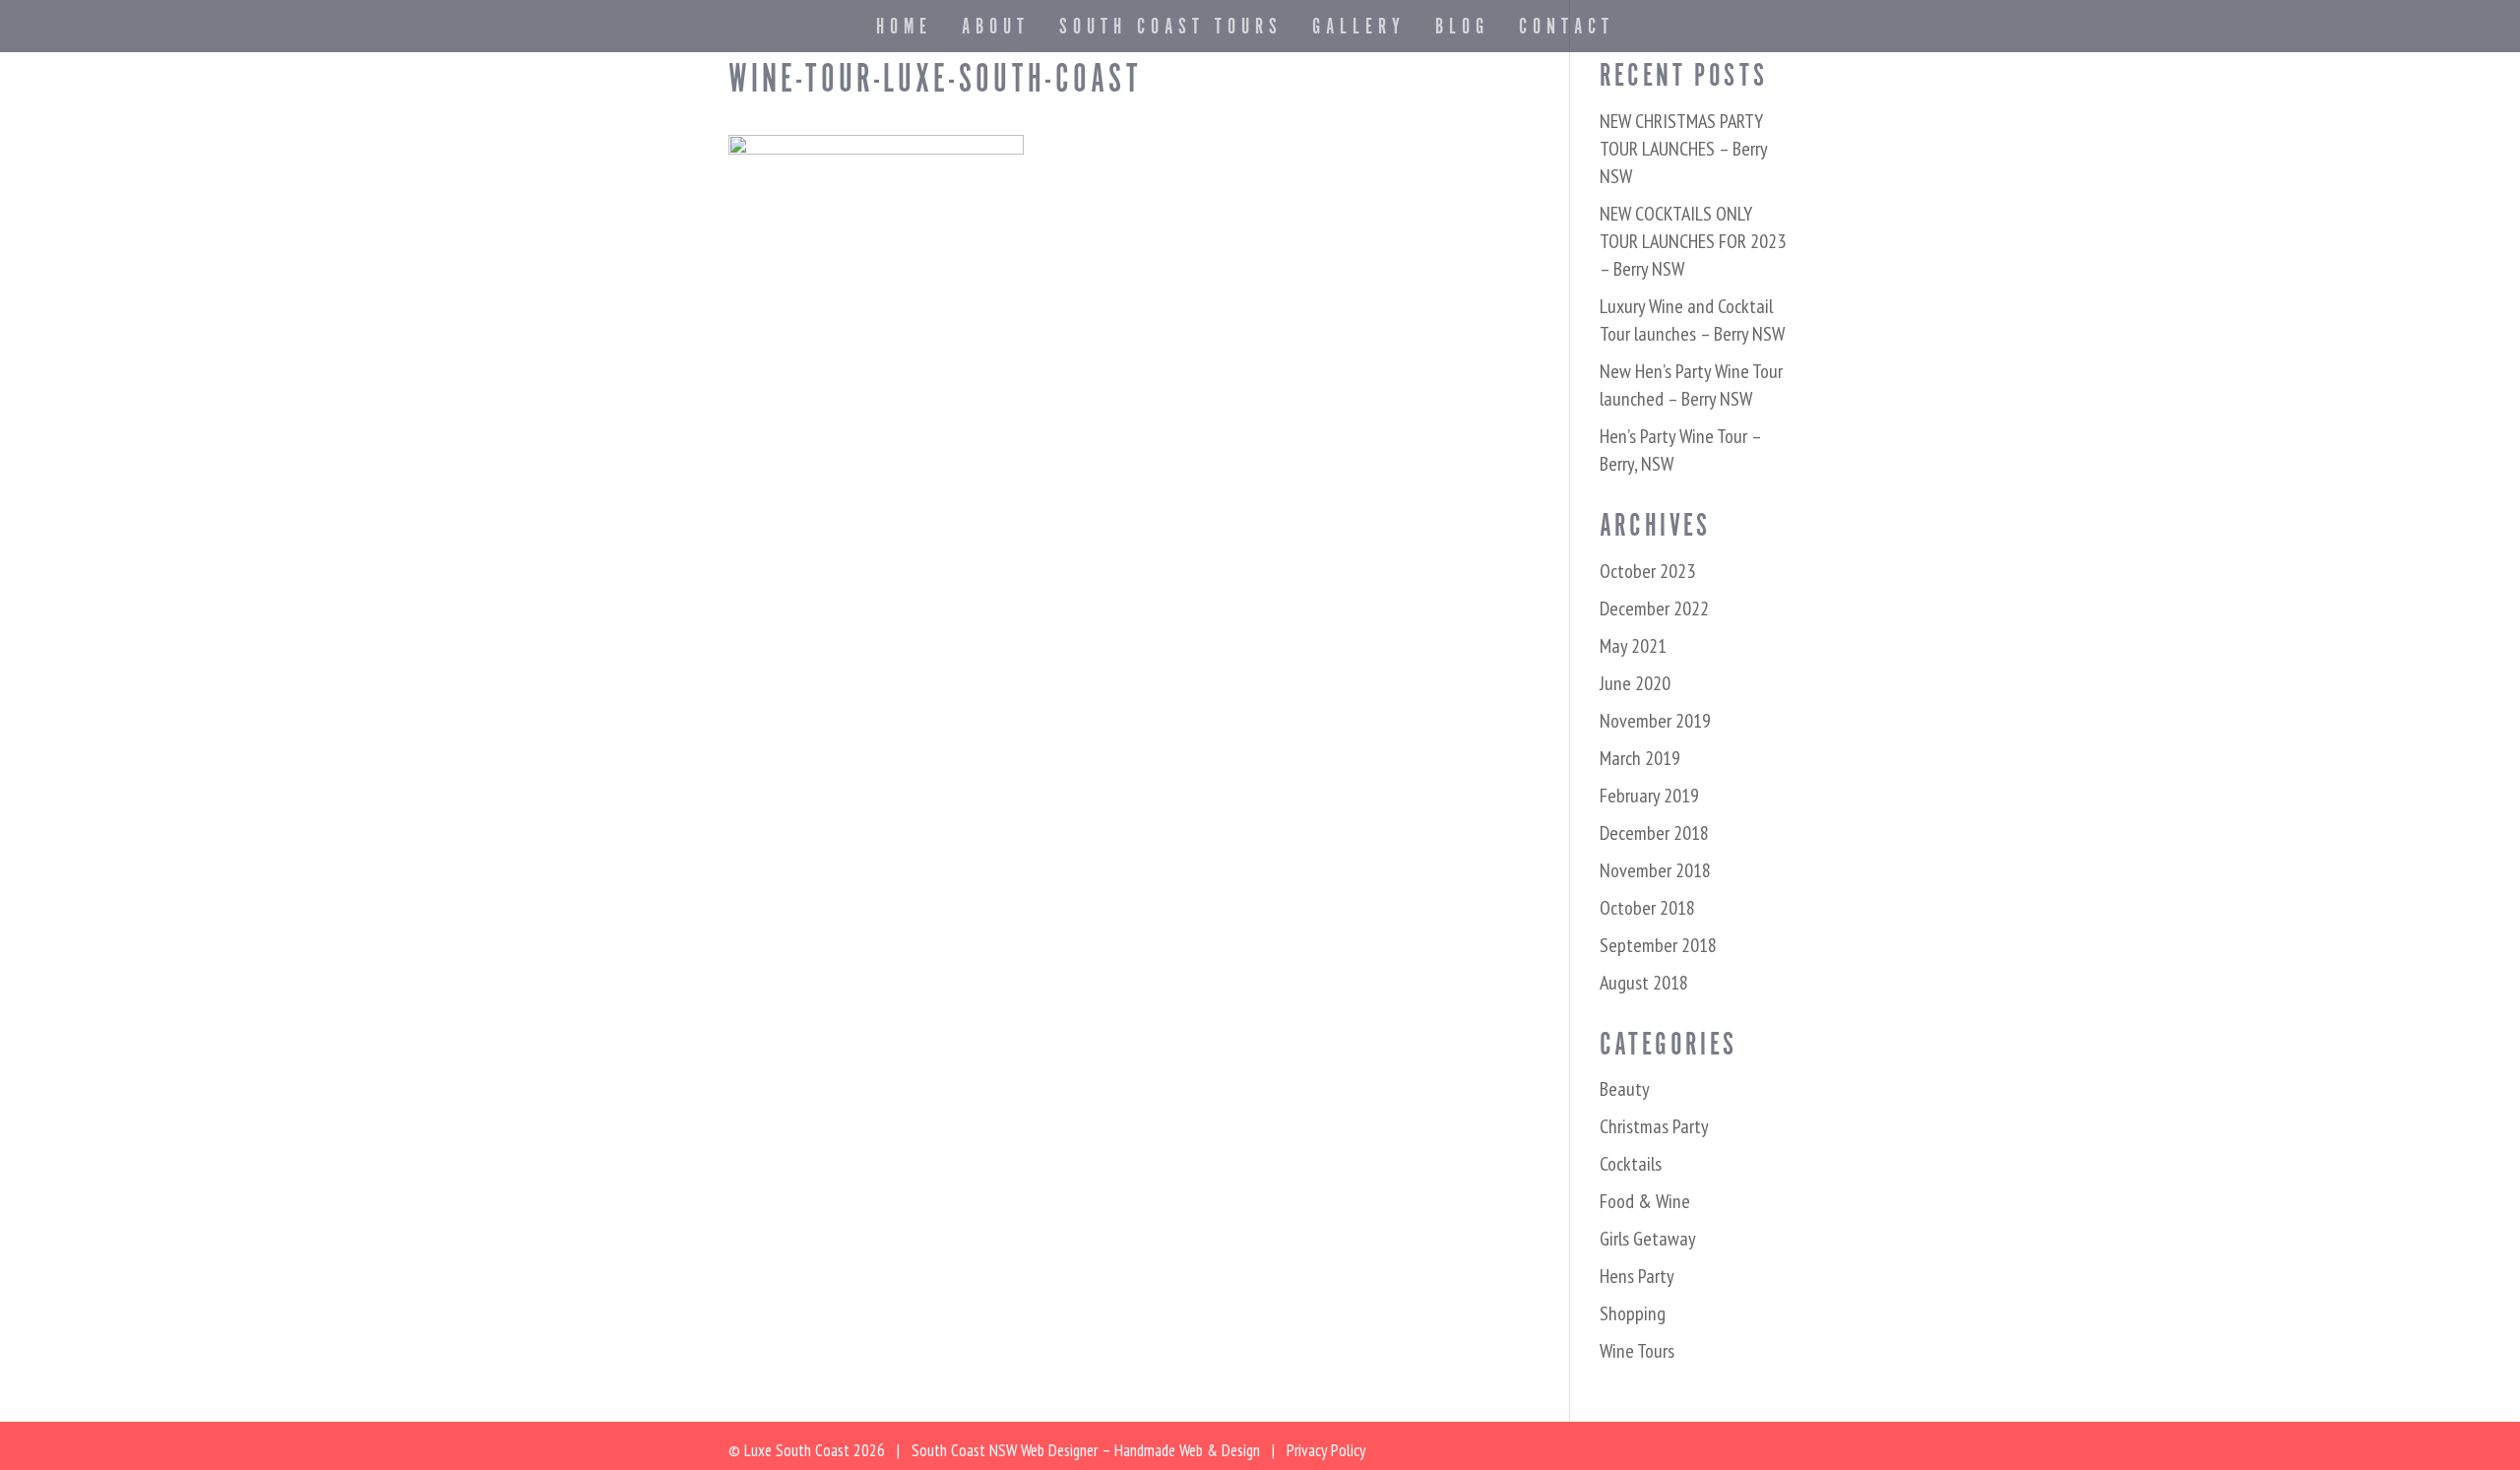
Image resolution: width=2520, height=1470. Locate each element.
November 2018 (1655, 870)
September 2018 (1658, 945)
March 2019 (1640, 758)
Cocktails (1631, 1164)
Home (904, 31)
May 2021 (1633, 646)
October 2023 (1647, 571)
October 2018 (1647, 908)
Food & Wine (1645, 1201)
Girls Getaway (1648, 1239)
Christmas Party (1654, 1126)
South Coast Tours (1171, 31)
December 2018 (1654, 833)
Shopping (1633, 1313)
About (996, 31)
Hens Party (1637, 1276)
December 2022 (1654, 608)
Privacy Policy (1326, 1450)
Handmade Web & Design (1187, 1450)
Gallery (1359, 31)
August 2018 (1644, 983)
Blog (1462, 31)
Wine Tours (1637, 1351)
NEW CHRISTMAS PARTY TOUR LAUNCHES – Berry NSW (1683, 149)
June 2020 (1635, 683)
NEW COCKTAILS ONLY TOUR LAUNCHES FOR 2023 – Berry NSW (1693, 241)
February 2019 (1649, 796)
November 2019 (1655, 721)
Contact (1567, 31)
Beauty (1625, 1089)
